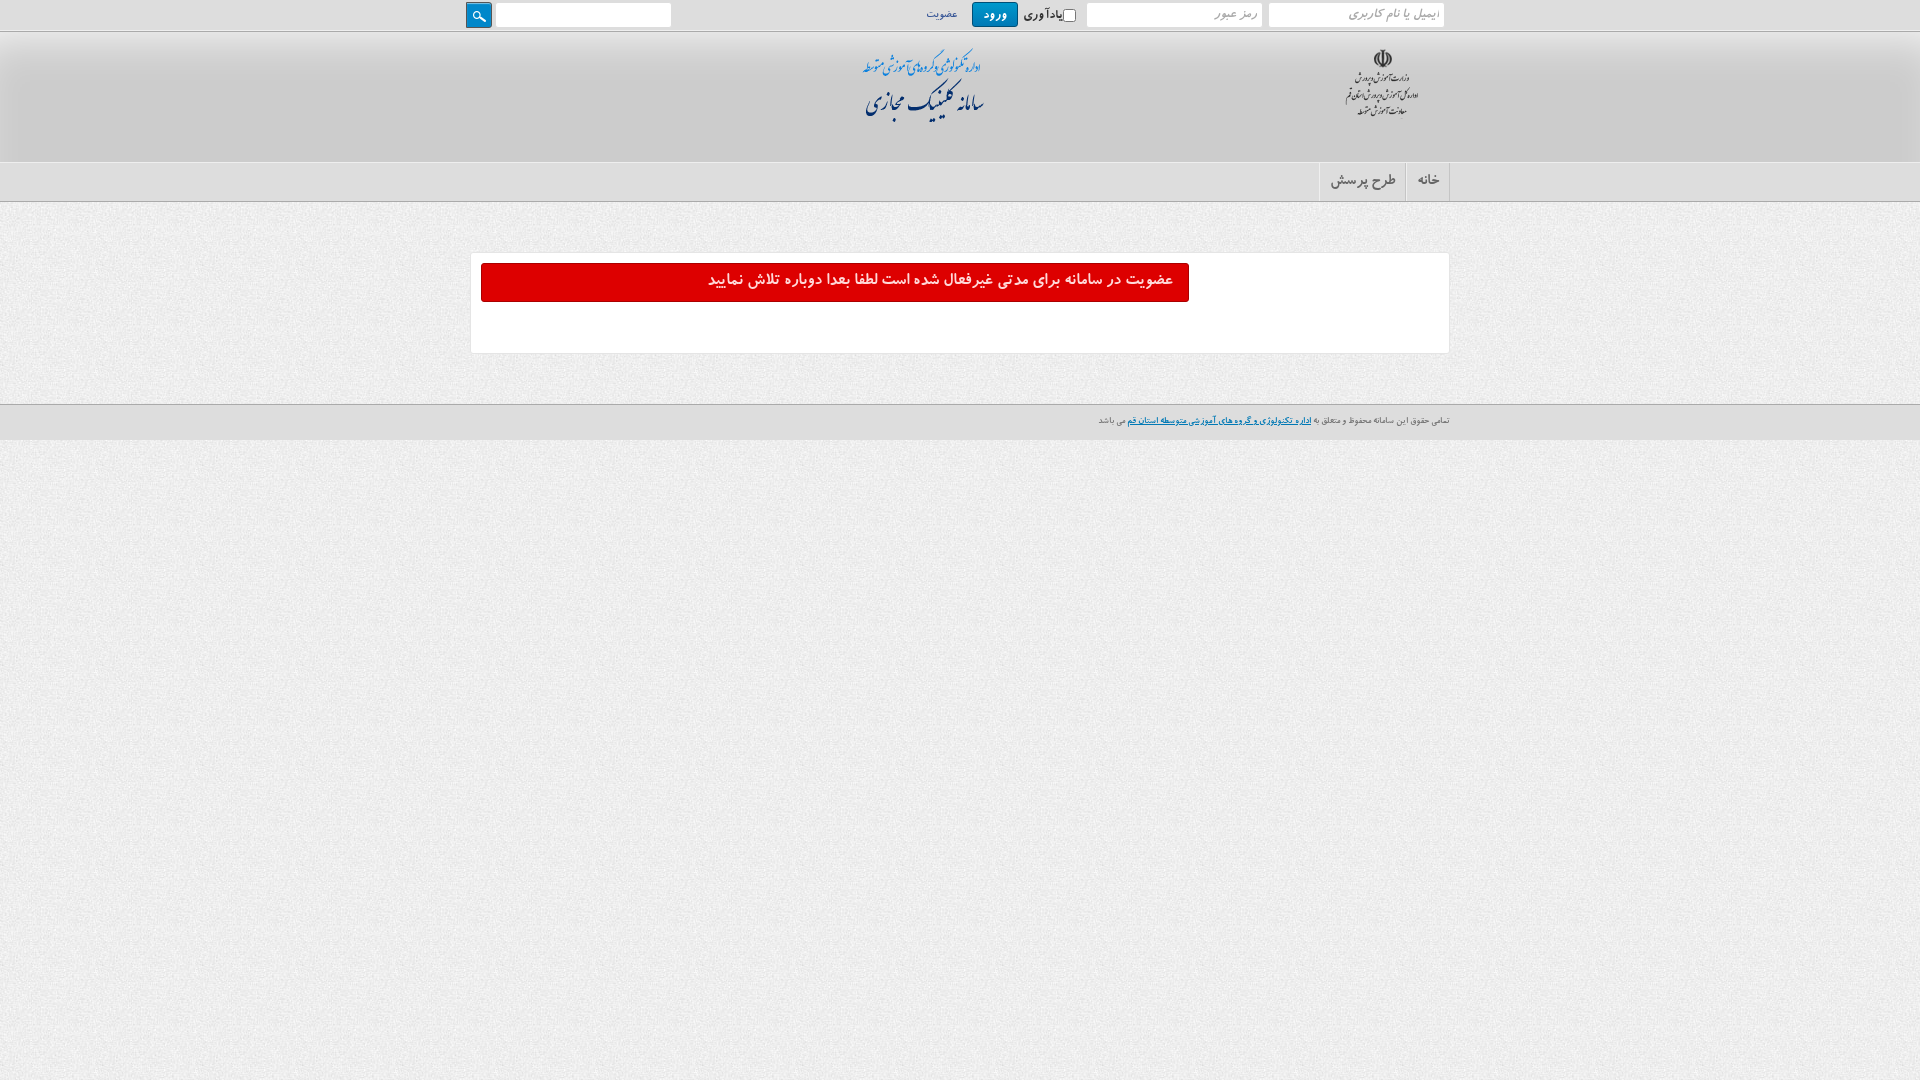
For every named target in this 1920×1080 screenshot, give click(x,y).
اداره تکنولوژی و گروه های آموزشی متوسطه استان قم (1219, 422)
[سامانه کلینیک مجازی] (928, 118)
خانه (1428, 182)
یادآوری (1043, 16)
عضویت (941, 16)
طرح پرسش (1362, 182)
